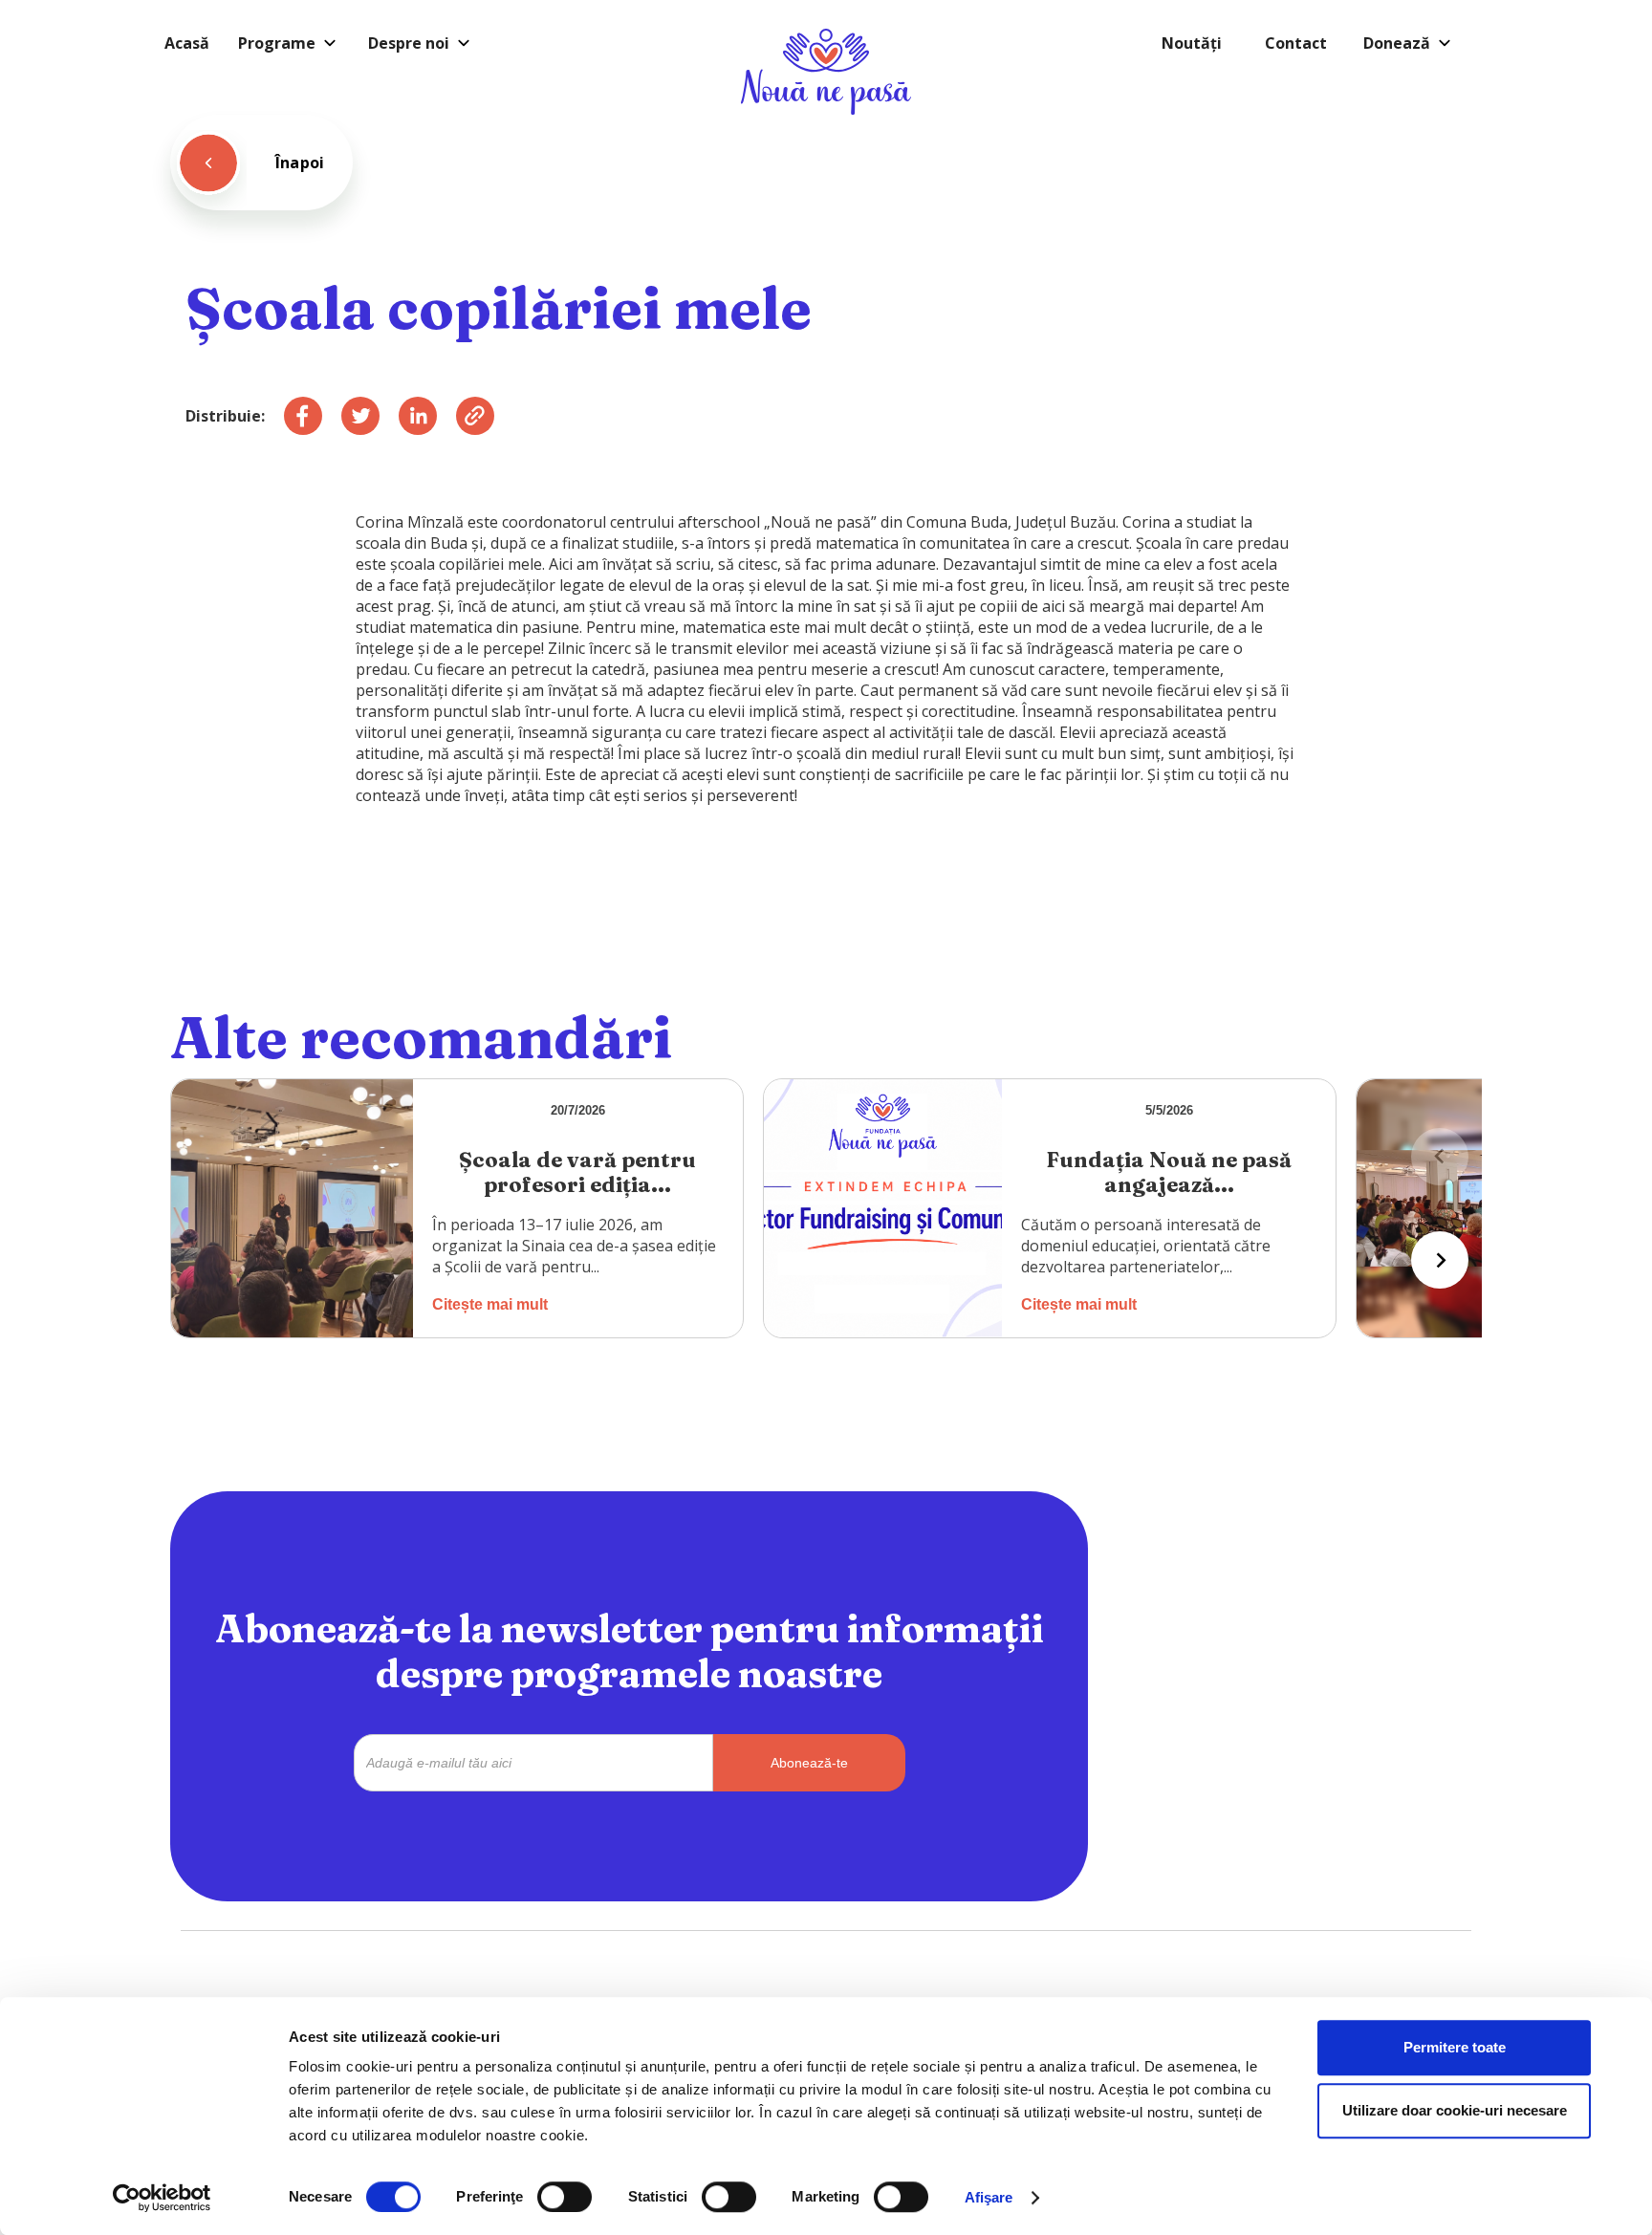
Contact (1296, 43)
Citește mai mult (490, 1304)
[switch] (565, 2197)
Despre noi (409, 43)
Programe (277, 43)
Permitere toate (1455, 2047)
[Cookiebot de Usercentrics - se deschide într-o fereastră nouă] (162, 2198)
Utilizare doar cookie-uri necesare (1455, 2110)
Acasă (187, 43)
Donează (1397, 43)
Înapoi (300, 163)
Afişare (989, 2197)
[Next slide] (1440, 1260)
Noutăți (1192, 43)
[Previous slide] (1440, 1157)
